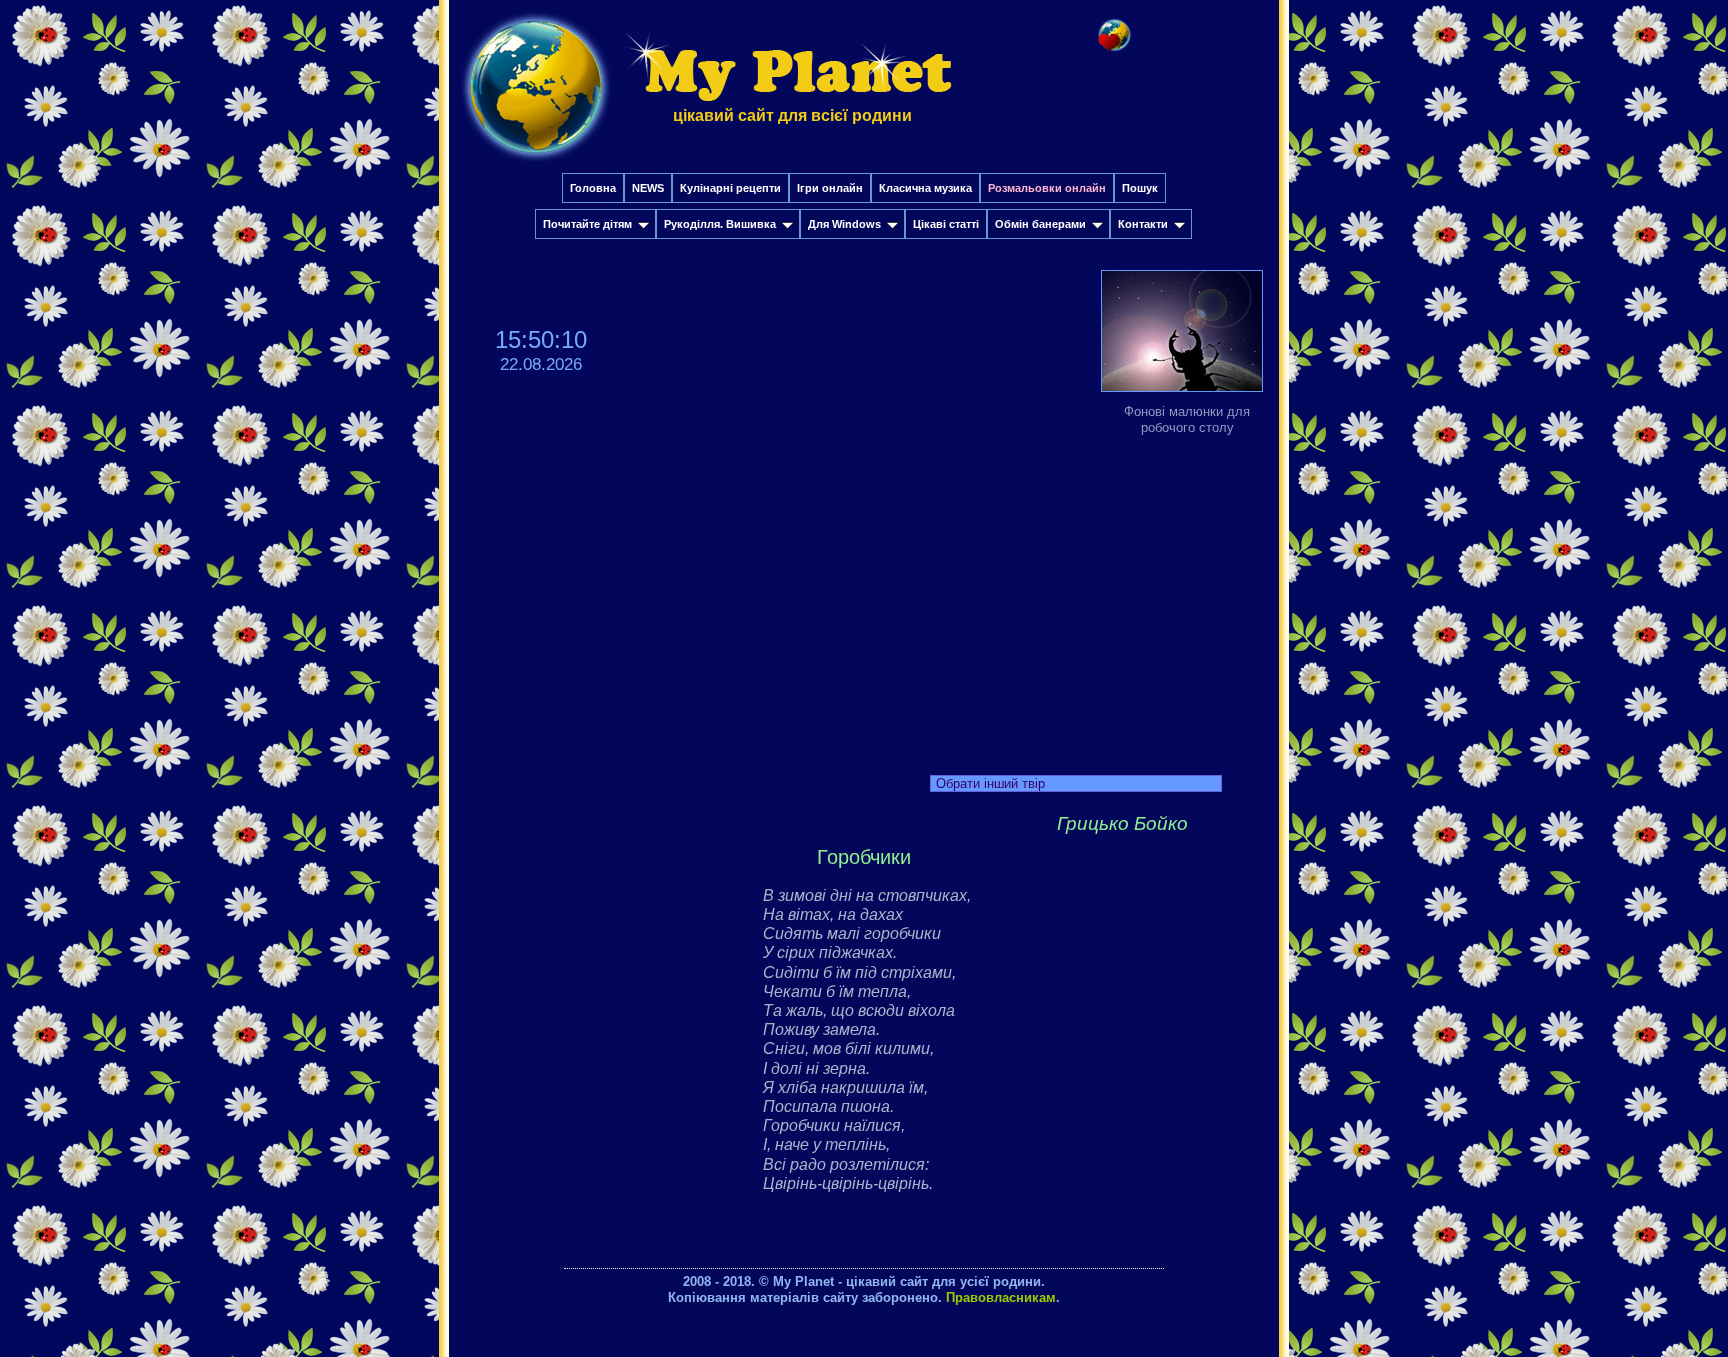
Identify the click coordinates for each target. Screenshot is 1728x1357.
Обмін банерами (1040, 224)
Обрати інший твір (990, 783)
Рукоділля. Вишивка (720, 224)
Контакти (1143, 224)
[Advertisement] (864, 600)
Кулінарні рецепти (730, 188)
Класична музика (925, 188)
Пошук (1140, 188)
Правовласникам (1001, 1297)
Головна (593, 188)
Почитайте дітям (587, 224)
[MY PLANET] (536, 166)
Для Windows (844, 224)
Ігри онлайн (830, 188)
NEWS (648, 188)
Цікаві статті (946, 224)
